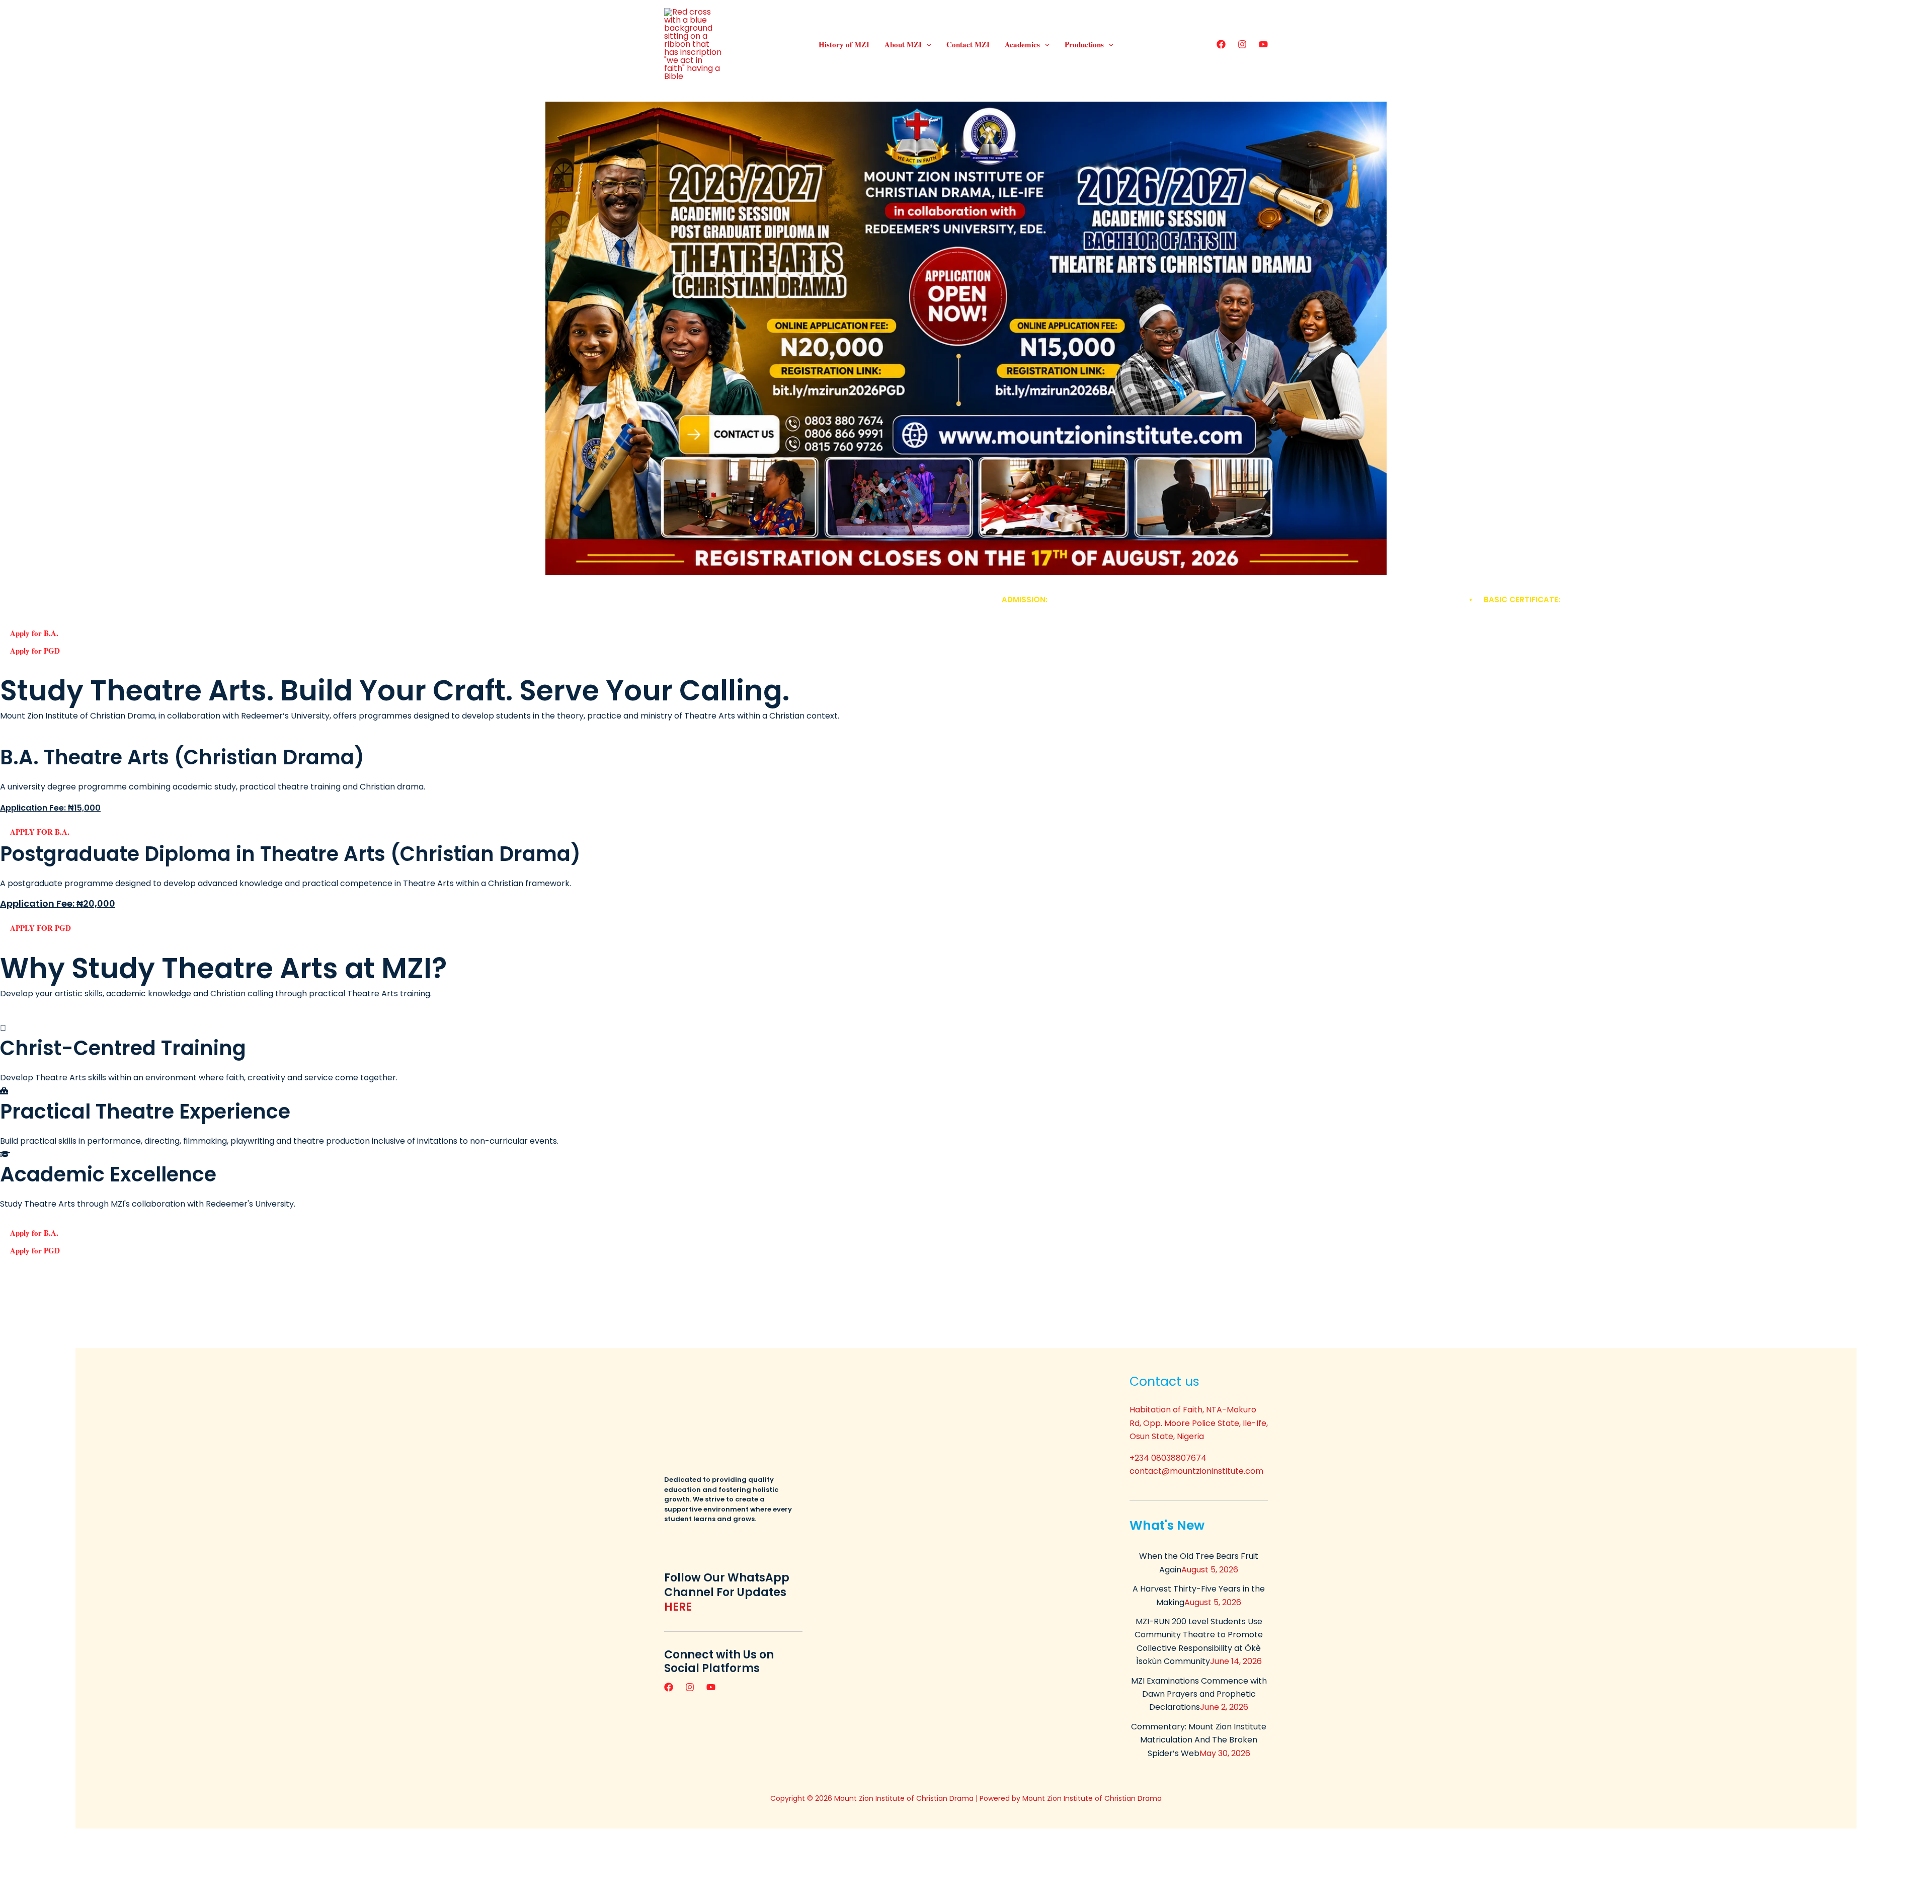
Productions (1084, 44)
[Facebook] (1221, 44)
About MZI (903, 44)
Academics (1022, 44)
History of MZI (844, 44)
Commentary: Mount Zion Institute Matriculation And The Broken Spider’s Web (1199, 1740)
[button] (927, 44)
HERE (678, 1607)
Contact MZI (968, 44)
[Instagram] (1242, 44)
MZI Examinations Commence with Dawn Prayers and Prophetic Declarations (1199, 1694)
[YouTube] (1263, 44)
